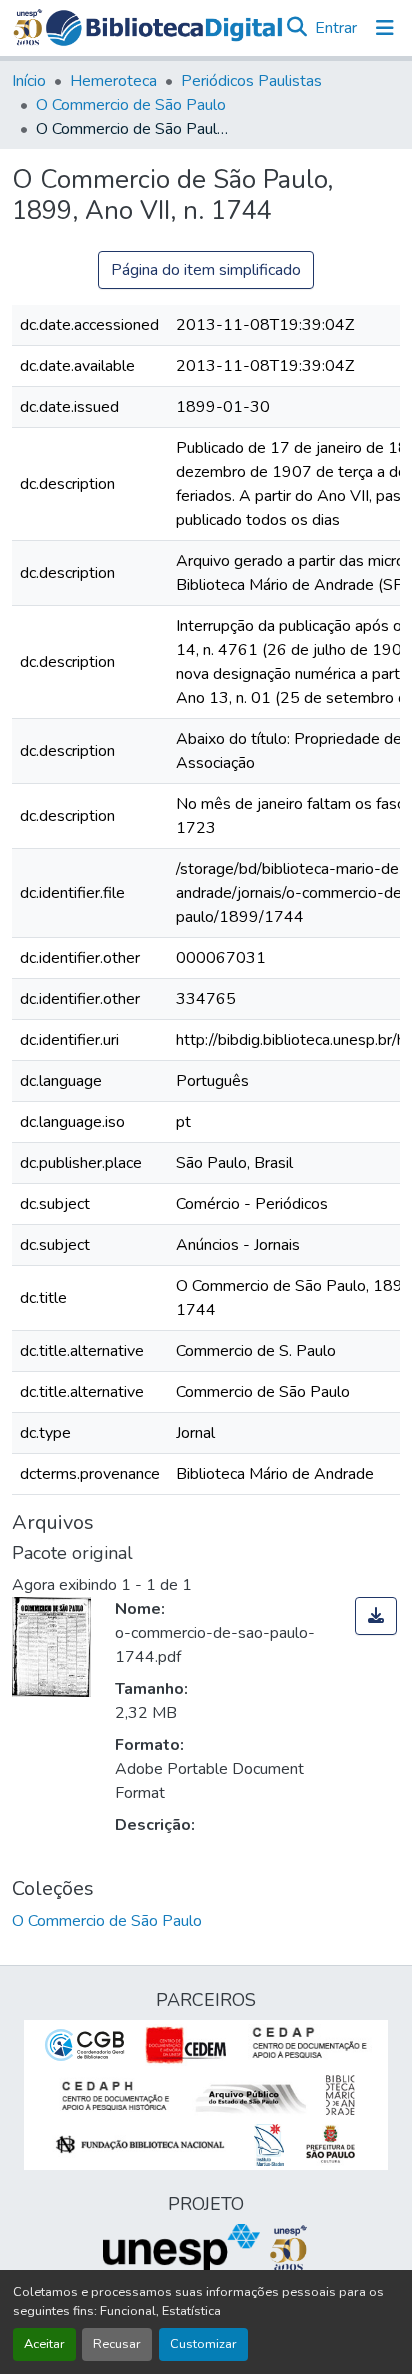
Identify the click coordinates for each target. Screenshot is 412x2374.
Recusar (117, 2344)
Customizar (203, 2344)
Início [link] (29, 81)
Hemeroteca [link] (113, 81)
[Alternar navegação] (385, 28)
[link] (376, 1616)
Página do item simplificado (206, 270)
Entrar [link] (336, 28)
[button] (164, 28)
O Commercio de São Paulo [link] (131, 105)
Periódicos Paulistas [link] (251, 81)
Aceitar (44, 2344)
